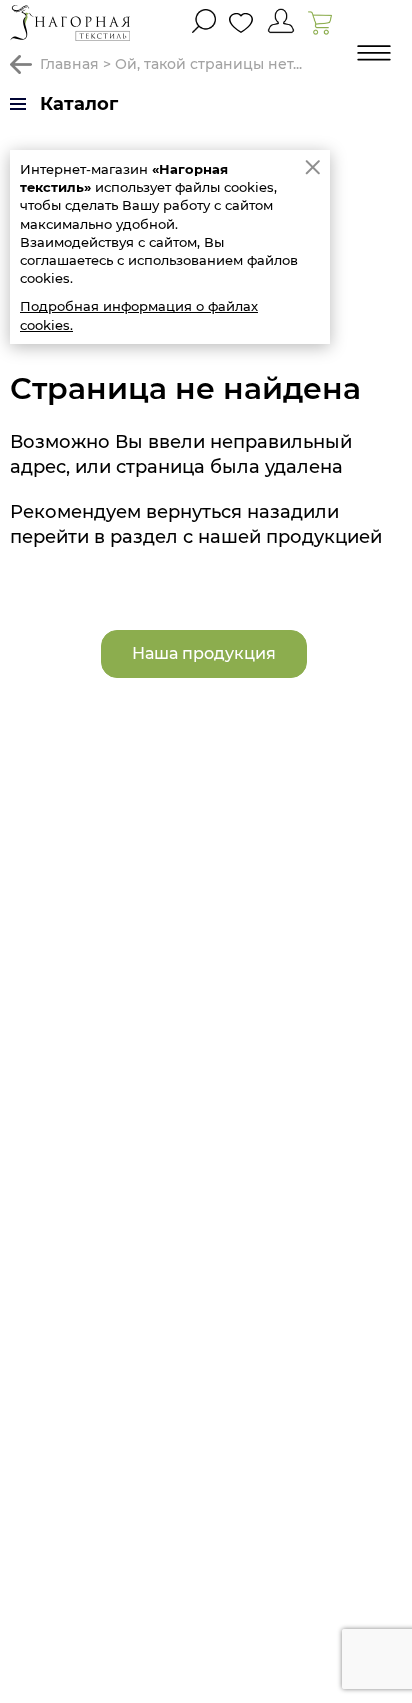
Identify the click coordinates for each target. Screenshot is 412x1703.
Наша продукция (204, 653)
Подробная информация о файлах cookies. (139, 315)
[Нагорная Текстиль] (70, 22)
